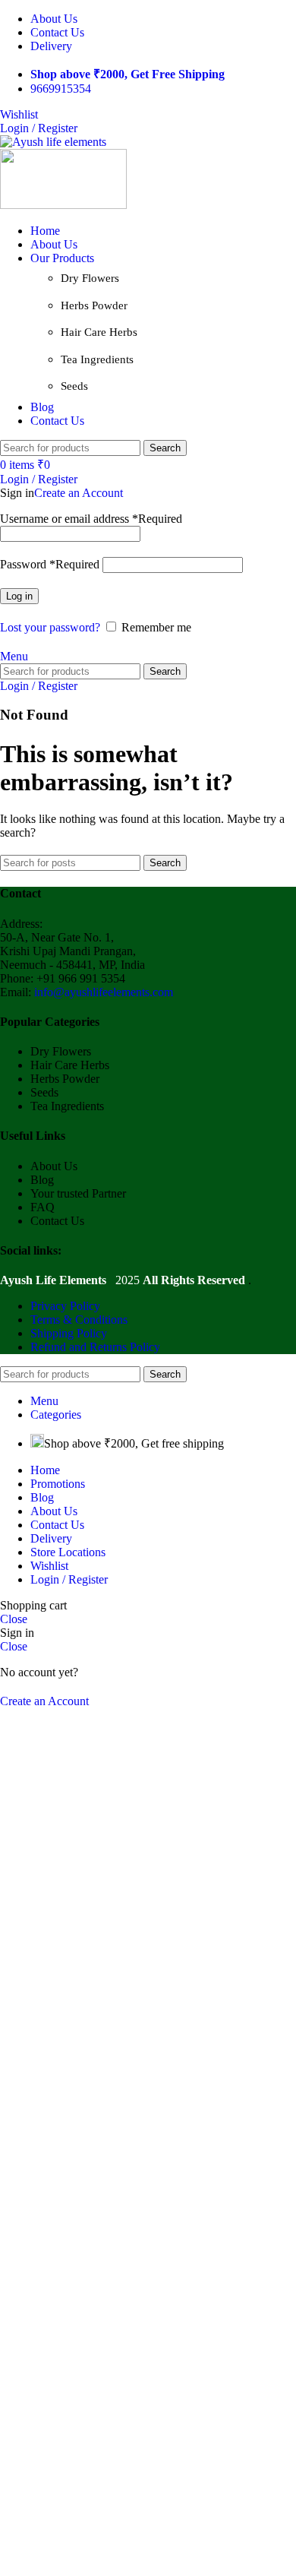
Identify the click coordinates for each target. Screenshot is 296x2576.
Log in (19, 596)
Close (14, 1619)
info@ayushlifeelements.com (104, 992)
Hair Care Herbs (99, 332)
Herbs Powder (94, 305)
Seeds (74, 386)
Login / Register (69, 1579)
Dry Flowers (90, 278)
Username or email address (91, 519)
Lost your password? (50, 627)
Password (50, 564)
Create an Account (79, 493)
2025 (71, 1280)
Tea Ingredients (97, 359)
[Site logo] (53, 142)
